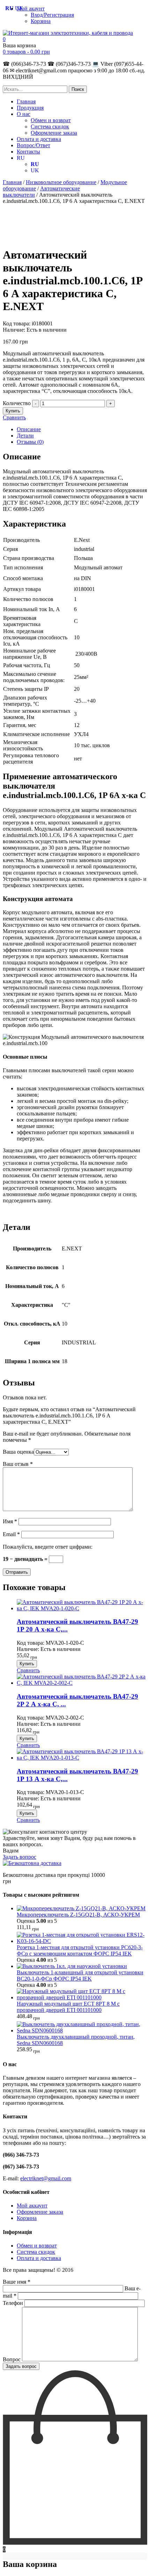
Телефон (14, 2303)
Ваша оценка (18, 1452)
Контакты (28, 152)
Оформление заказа (54, 133)
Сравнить (14, 417)
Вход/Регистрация (52, 15)
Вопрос (12, 2359)
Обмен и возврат (51, 120)
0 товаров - (26, 52)
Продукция (30, 108)
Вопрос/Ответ (33, 145)
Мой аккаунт (32, 2206)
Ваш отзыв (18, 1464)
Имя (10, 1521)
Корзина (41, 21)
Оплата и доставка (39, 139)
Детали (25, 436)
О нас (24, 114)
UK (35, 170)
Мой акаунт (31, 9)
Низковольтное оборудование (61, 182)
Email (11, 1534)
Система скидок (50, 127)
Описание (29, 429)
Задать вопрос (20, 1857)
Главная (26, 101)
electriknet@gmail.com (46, 2178)
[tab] (82, 429)
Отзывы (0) (30, 442)
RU (21, 158)
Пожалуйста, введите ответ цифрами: (48, 1547)
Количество (17, 403)
